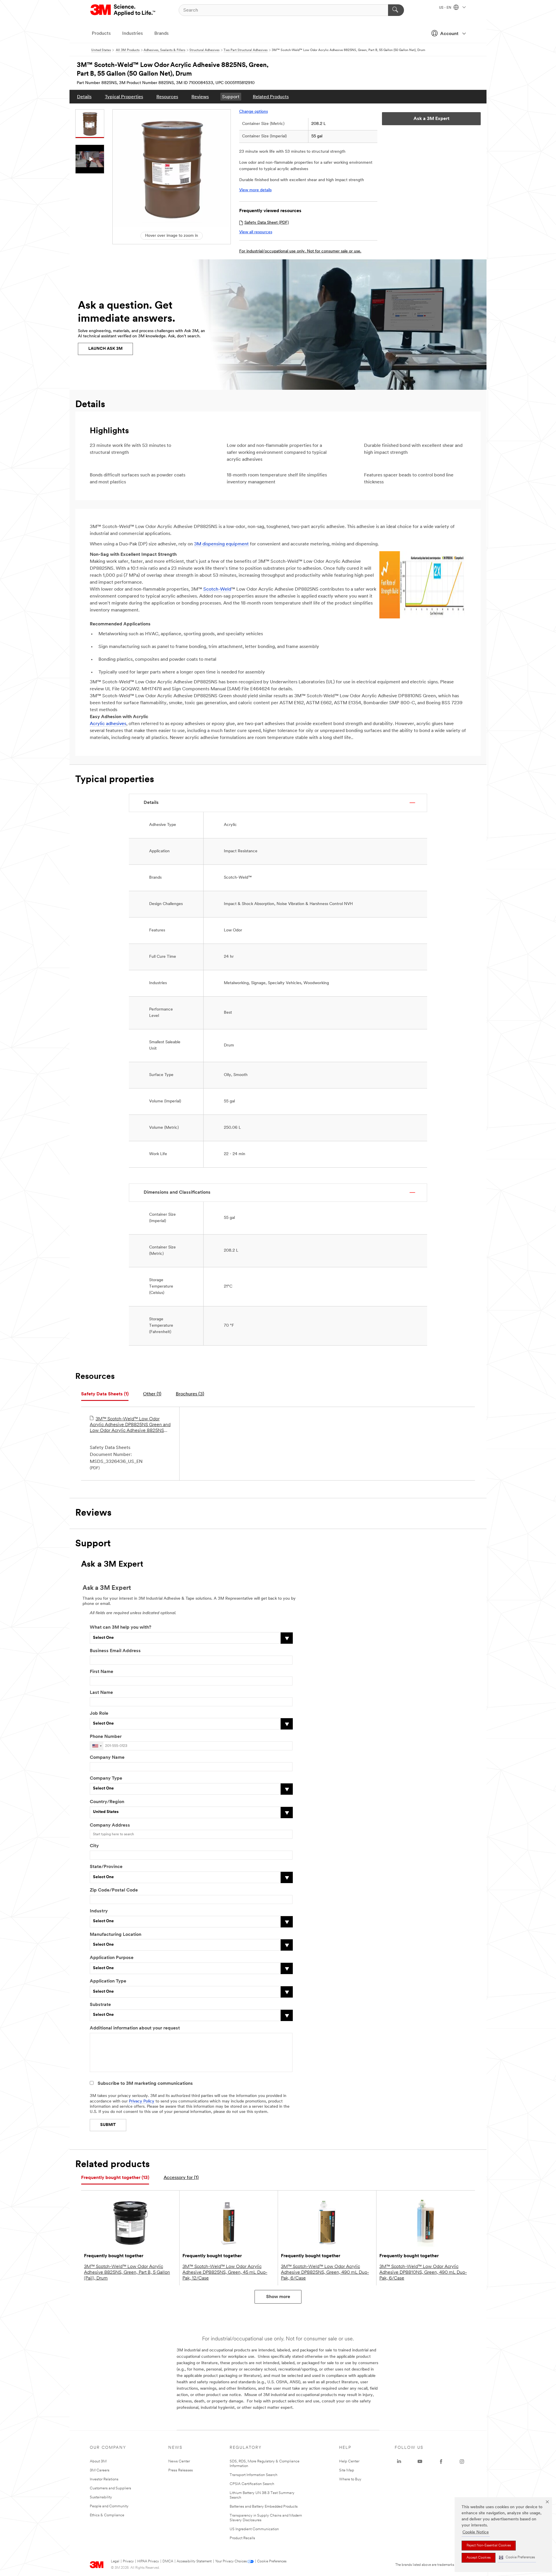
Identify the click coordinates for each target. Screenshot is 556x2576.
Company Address (110, 1825)
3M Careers (100, 2470)
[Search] (396, 10)
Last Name (101, 1693)
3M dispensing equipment (221, 544)
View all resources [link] (256, 232)
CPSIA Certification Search (252, 2484)
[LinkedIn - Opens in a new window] (399, 2462)
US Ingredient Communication (254, 2529)
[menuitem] (84, 97)
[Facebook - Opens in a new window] (441, 2462)
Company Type (106, 1778)
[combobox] (97, 1746)
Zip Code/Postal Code (114, 1890)
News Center (179, 2461)
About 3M (98, 2461)
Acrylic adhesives (108, 724)
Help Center (349, 2461)
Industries (132, 34)
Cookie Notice (476, 2532)
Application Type (108, 1981)
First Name (101, 1672)
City (94, 1846)
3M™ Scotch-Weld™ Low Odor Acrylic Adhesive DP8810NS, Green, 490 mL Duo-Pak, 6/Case (423, 2273)
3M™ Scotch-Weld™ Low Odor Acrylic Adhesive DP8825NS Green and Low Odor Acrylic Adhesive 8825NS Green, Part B (130, 1425)
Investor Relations (104, 2479)
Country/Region (107, 1802)
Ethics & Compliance (107, 2515)
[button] (517, 2558)
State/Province (106, 1867)
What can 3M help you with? (120, 1627)
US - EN (446, 8)
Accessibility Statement (194, 2562)
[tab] (105, 1394)
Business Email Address (115, 1651)
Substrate (100, 2005)
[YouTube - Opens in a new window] (420, 2462)
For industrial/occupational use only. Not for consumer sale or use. (300, 251)
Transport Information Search (254, 2475)
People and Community (109, 2506)
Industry (99, 1911)
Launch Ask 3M (105, 349)
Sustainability (101, 2497)
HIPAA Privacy (148, 2562)
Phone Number (106, 1737)
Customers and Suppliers (110, 2488)
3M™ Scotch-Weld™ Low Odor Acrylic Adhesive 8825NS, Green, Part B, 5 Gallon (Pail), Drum (127, 2273)
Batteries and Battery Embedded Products (264, 2507)
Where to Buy (350, 2479)
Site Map (347, 2470)
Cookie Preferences (272, 2562)
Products (101, 34)
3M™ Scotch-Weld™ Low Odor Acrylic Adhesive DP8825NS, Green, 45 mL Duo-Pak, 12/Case (225, 2273)
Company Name (107, 1758)
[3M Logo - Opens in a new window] (123, 10)
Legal (115, 2562)
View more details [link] (255, 190)
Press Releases (181, 2470)
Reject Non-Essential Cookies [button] (489, 2546)
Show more (278, 2297)
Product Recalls (242, 2538)
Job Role (99, 1714)
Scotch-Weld (217, 589)
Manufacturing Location (116, 1935)
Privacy (128, 2562)
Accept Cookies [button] (479, 2558)
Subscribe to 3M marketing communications (145, 2084)
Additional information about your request (135, 2028)
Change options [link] (254, 112)
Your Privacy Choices (231, 2562)
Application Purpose (112, 1958)
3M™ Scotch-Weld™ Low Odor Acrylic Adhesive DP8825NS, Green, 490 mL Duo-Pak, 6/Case (325, 2273)
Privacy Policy (142, 2101)
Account (449, 34)
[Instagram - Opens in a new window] (462, 2462)
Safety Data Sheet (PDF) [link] (267, 223)
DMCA (168, 2562)
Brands (161, 34)
